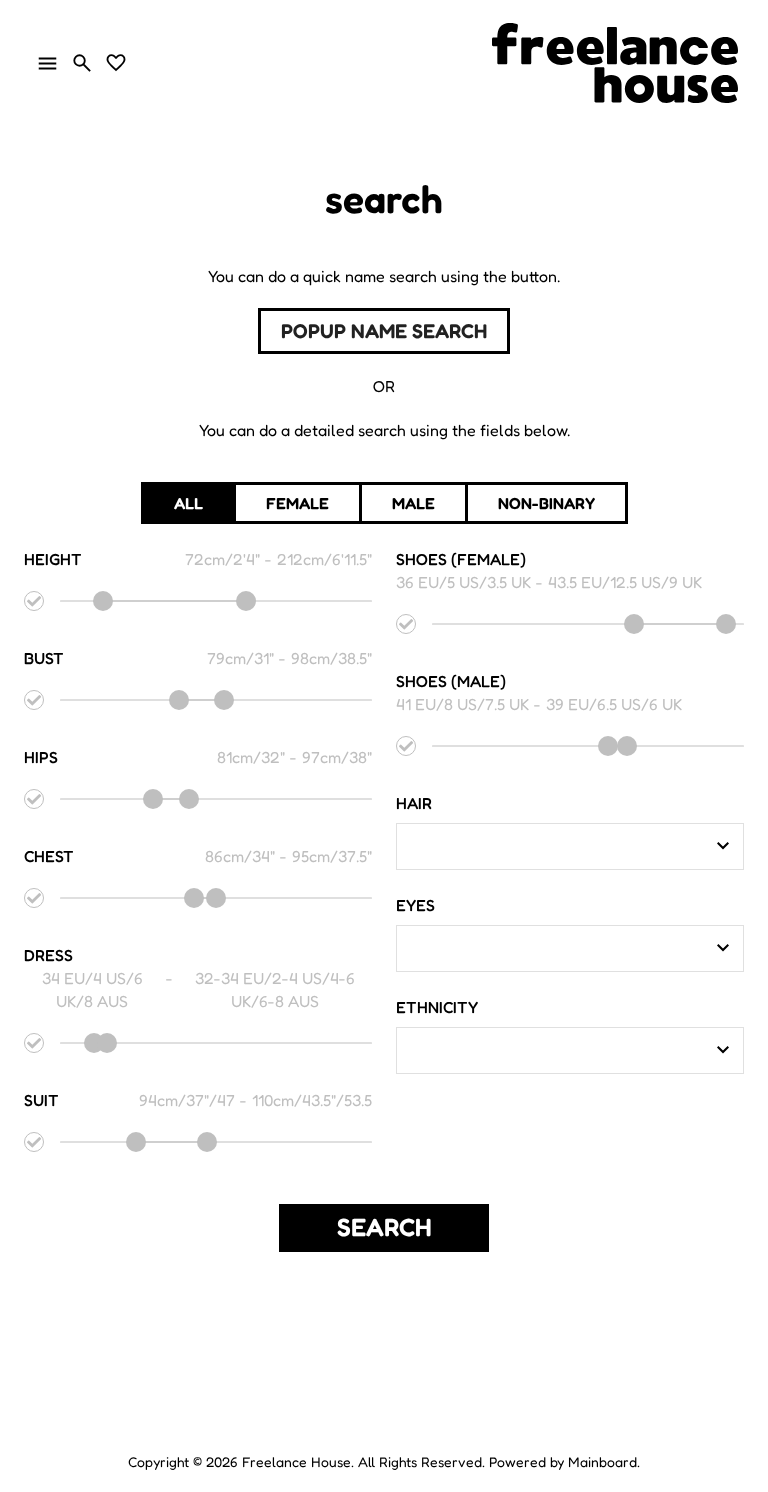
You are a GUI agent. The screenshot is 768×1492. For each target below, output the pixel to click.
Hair (414, 803)
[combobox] (555, 846)
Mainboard (602, 1461)
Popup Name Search (384, 331)
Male (413, 503)
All (188, 503)
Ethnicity (437, 1007)
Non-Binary (546, 503)
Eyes (415, 905)
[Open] (723, 846)
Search (384, 1227)
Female (297, 503)
